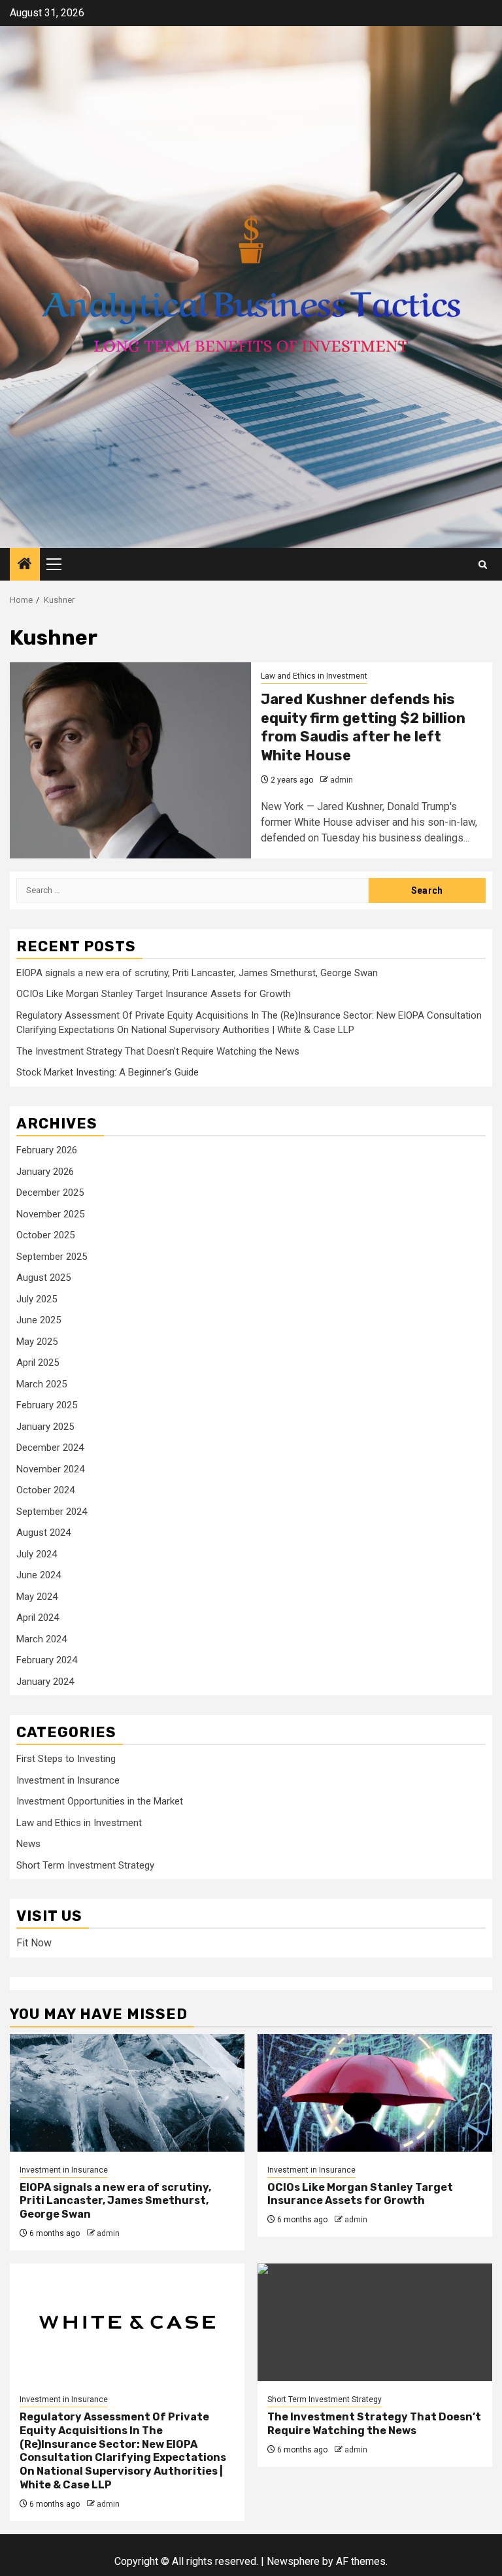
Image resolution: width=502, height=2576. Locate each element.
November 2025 (50, 1214)
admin (342, 780)
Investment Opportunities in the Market (100, 1801)
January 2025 (45, 1427)
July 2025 (37, 1299)
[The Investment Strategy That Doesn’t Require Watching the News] (375, 2322)
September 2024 (52, 1512)
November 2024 (50, 1469)
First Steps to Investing (66, 1759)
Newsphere (293, 2561)
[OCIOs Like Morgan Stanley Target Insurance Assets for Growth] (375, 2093)
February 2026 (47, 1150)
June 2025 (39, 1320)
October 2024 (45, 1490)
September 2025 (52, 1257)
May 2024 (37, 1597)
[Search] (483, 565)
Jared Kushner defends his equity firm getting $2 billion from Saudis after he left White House (363, 727)
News (28, 1844)
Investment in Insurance (68, 1780)
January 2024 (45, 1682)
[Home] (25, 565)
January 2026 (45, 1172)
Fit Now (34, 1943)
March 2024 (42, 1639)
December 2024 (50, 1448)
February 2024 (47, 1660)
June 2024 (39, 1575)
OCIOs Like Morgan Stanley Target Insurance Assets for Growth (154, 994)
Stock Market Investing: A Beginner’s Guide (108, 1072)
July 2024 (37, 1554)
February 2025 (47, 1405)
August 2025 (43, 1278)
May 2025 (37, 1342)
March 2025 (42, 1384)
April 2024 (38, 1618)
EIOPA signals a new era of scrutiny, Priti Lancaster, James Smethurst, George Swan (197, 973)
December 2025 (50, 1193)
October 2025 (45, 1235)
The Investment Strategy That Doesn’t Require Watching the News (158, 1051)
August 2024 (43, 1533)
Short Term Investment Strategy (85, 1865)
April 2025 (38, 1363)
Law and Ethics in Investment (314, 676)
